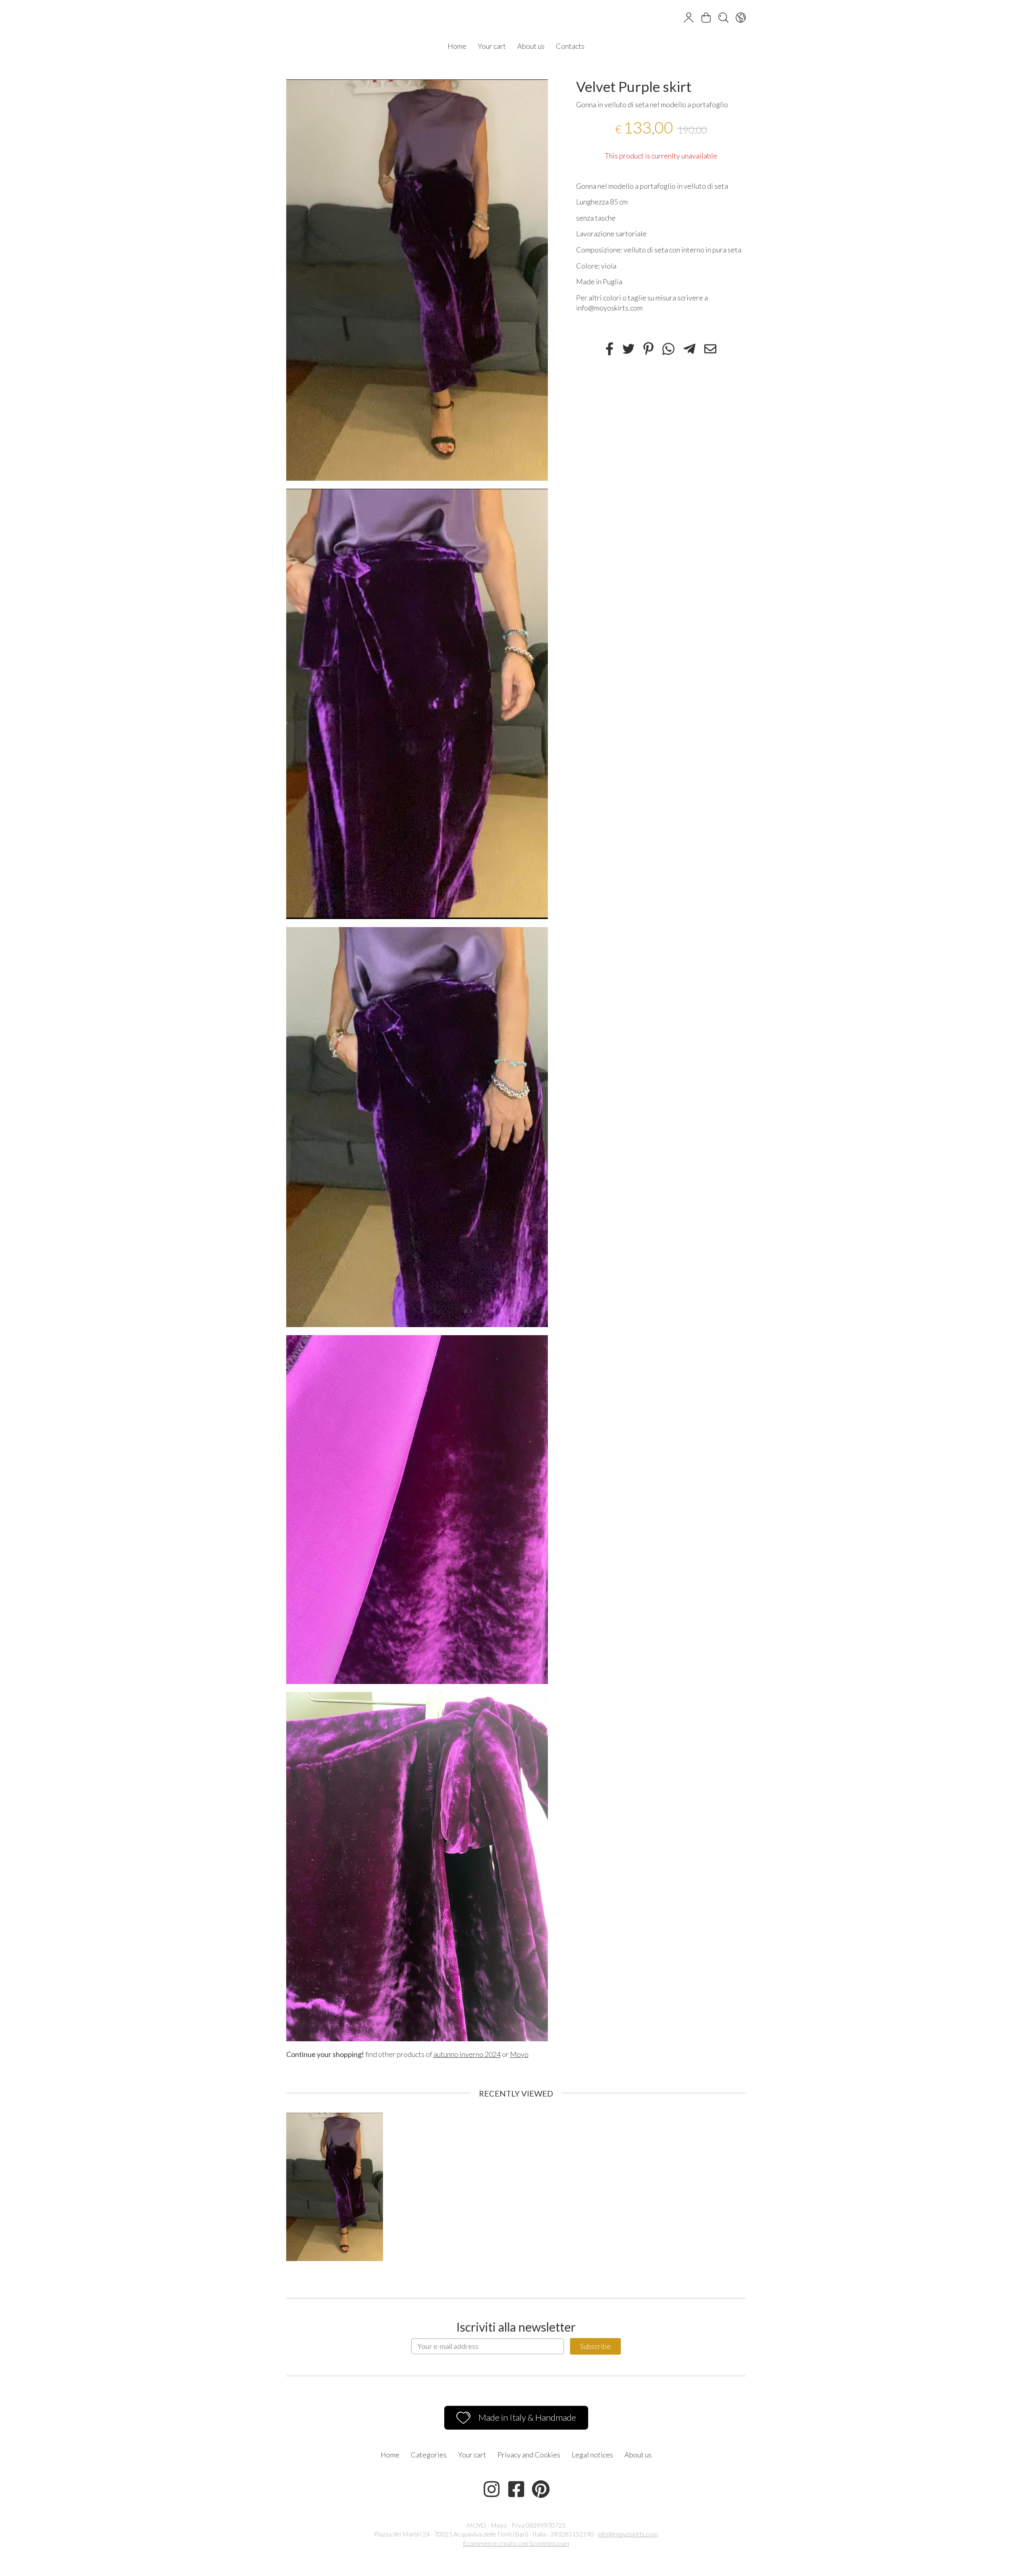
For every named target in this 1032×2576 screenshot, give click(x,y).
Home (457, 46)
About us (531, 46)
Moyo (519, 2054)
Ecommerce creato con (516, 2543)
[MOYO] (516, 19)
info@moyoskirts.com (628, 2534)
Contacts (570, 46)
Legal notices (592, 2455)
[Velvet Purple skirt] (417, 280)
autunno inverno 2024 (467, 2054)
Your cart (492, 46)
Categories (429, 2455)
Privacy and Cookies (529, 2455)
